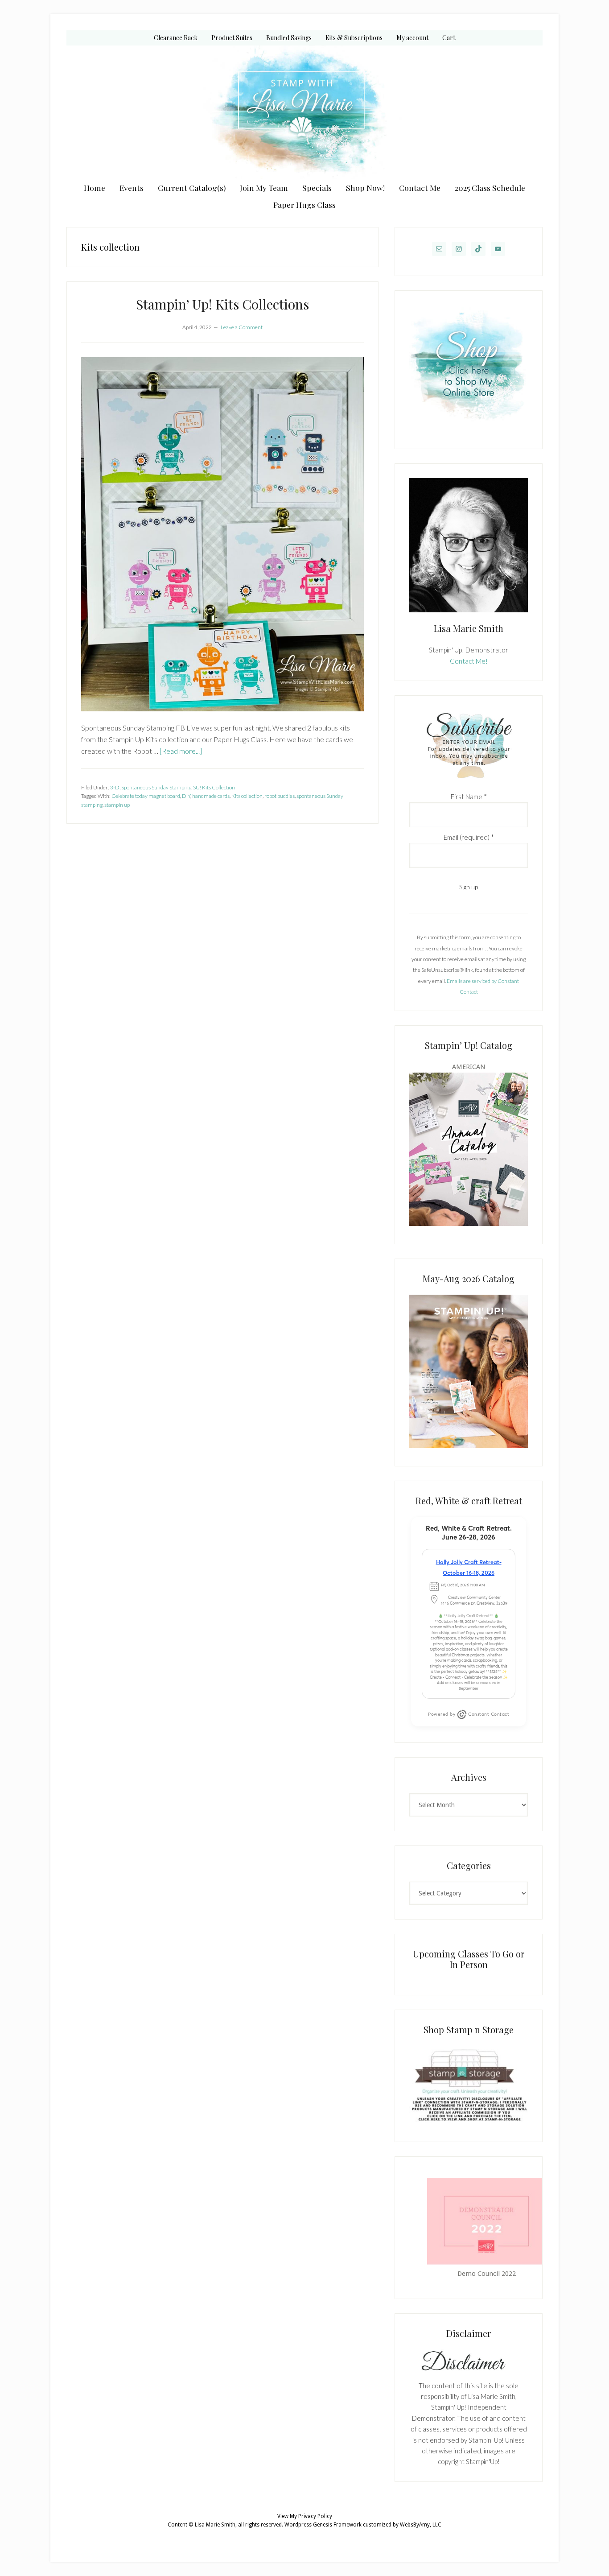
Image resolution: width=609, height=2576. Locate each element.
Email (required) (469, 837)
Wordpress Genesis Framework (323, 2525)
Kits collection (247, 796)
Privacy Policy (315, 2516)
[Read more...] (181, 751)
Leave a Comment (242, 327)
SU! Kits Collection (214, 787)
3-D (115, 787)
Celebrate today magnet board (146, 796)
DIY (186, 796)
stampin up (117, 805)
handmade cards (211, 796)
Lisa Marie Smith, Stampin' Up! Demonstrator (304, 112)
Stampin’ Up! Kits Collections (222, 304)
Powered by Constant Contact (469, 1714)
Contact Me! (469, 661)
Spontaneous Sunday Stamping (156, 787)
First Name (469, 797)
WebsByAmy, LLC (421, 2525)
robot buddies (280, 796)
